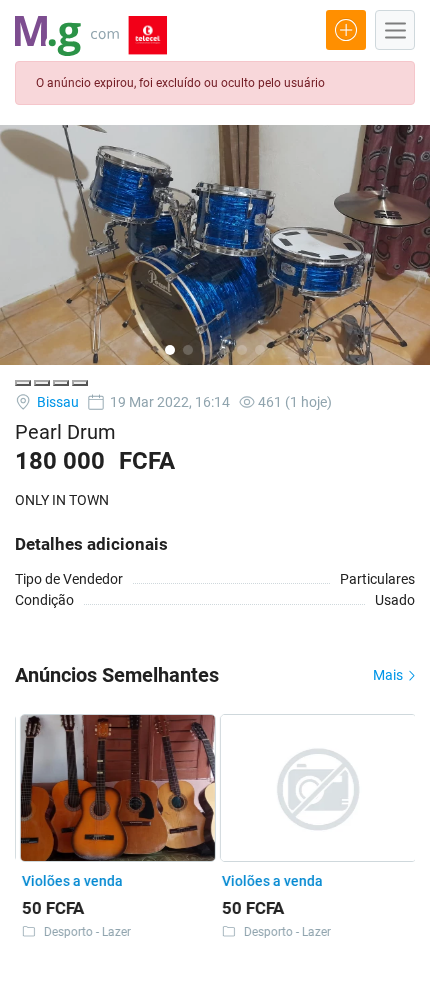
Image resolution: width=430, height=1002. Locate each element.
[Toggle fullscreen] (61, 383)
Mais (389, 675)
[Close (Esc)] (23, 383)
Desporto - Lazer (83, 932)
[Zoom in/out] (80, 383)
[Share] (42, 383)
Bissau (56, 402)
